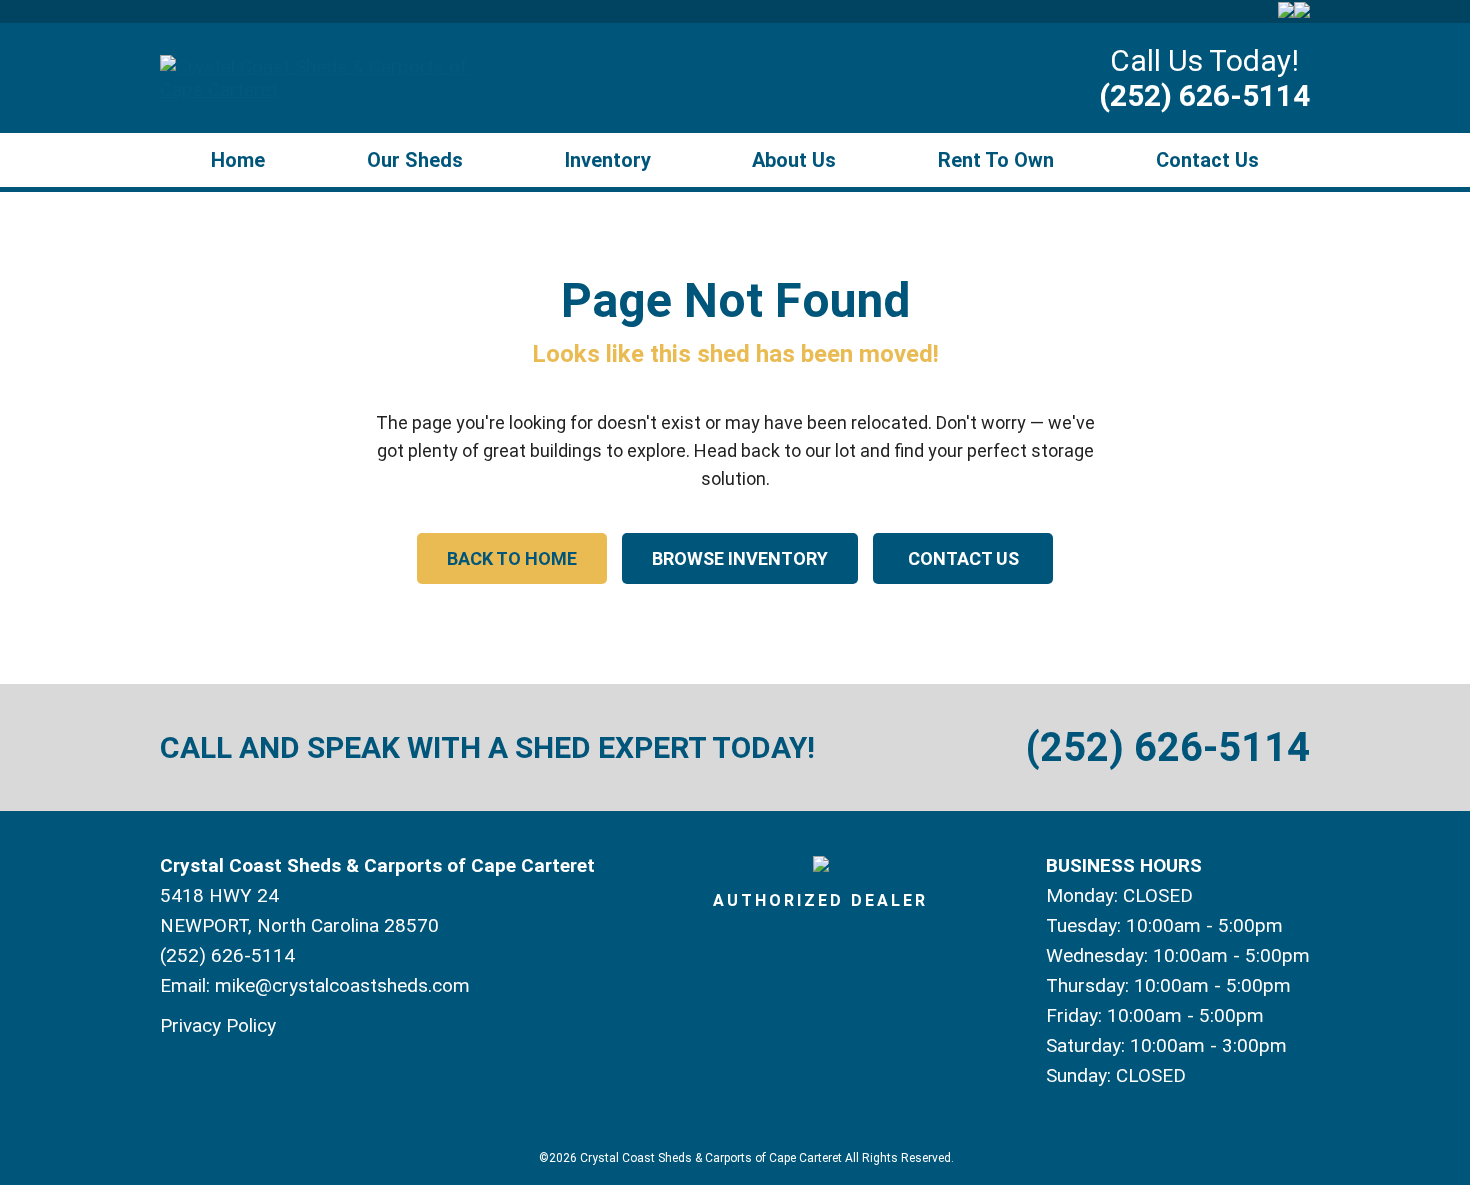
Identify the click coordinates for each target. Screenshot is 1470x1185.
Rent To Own (996, 160)
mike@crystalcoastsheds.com (342, 985)
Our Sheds (415, 160)
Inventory (608, 160)
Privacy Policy (218, 1025)
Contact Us (1207, 160)
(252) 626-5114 (1204, 95)
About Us (794, 160)
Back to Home (512, 558)
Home (238, 160)
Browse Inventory (740, 558)
